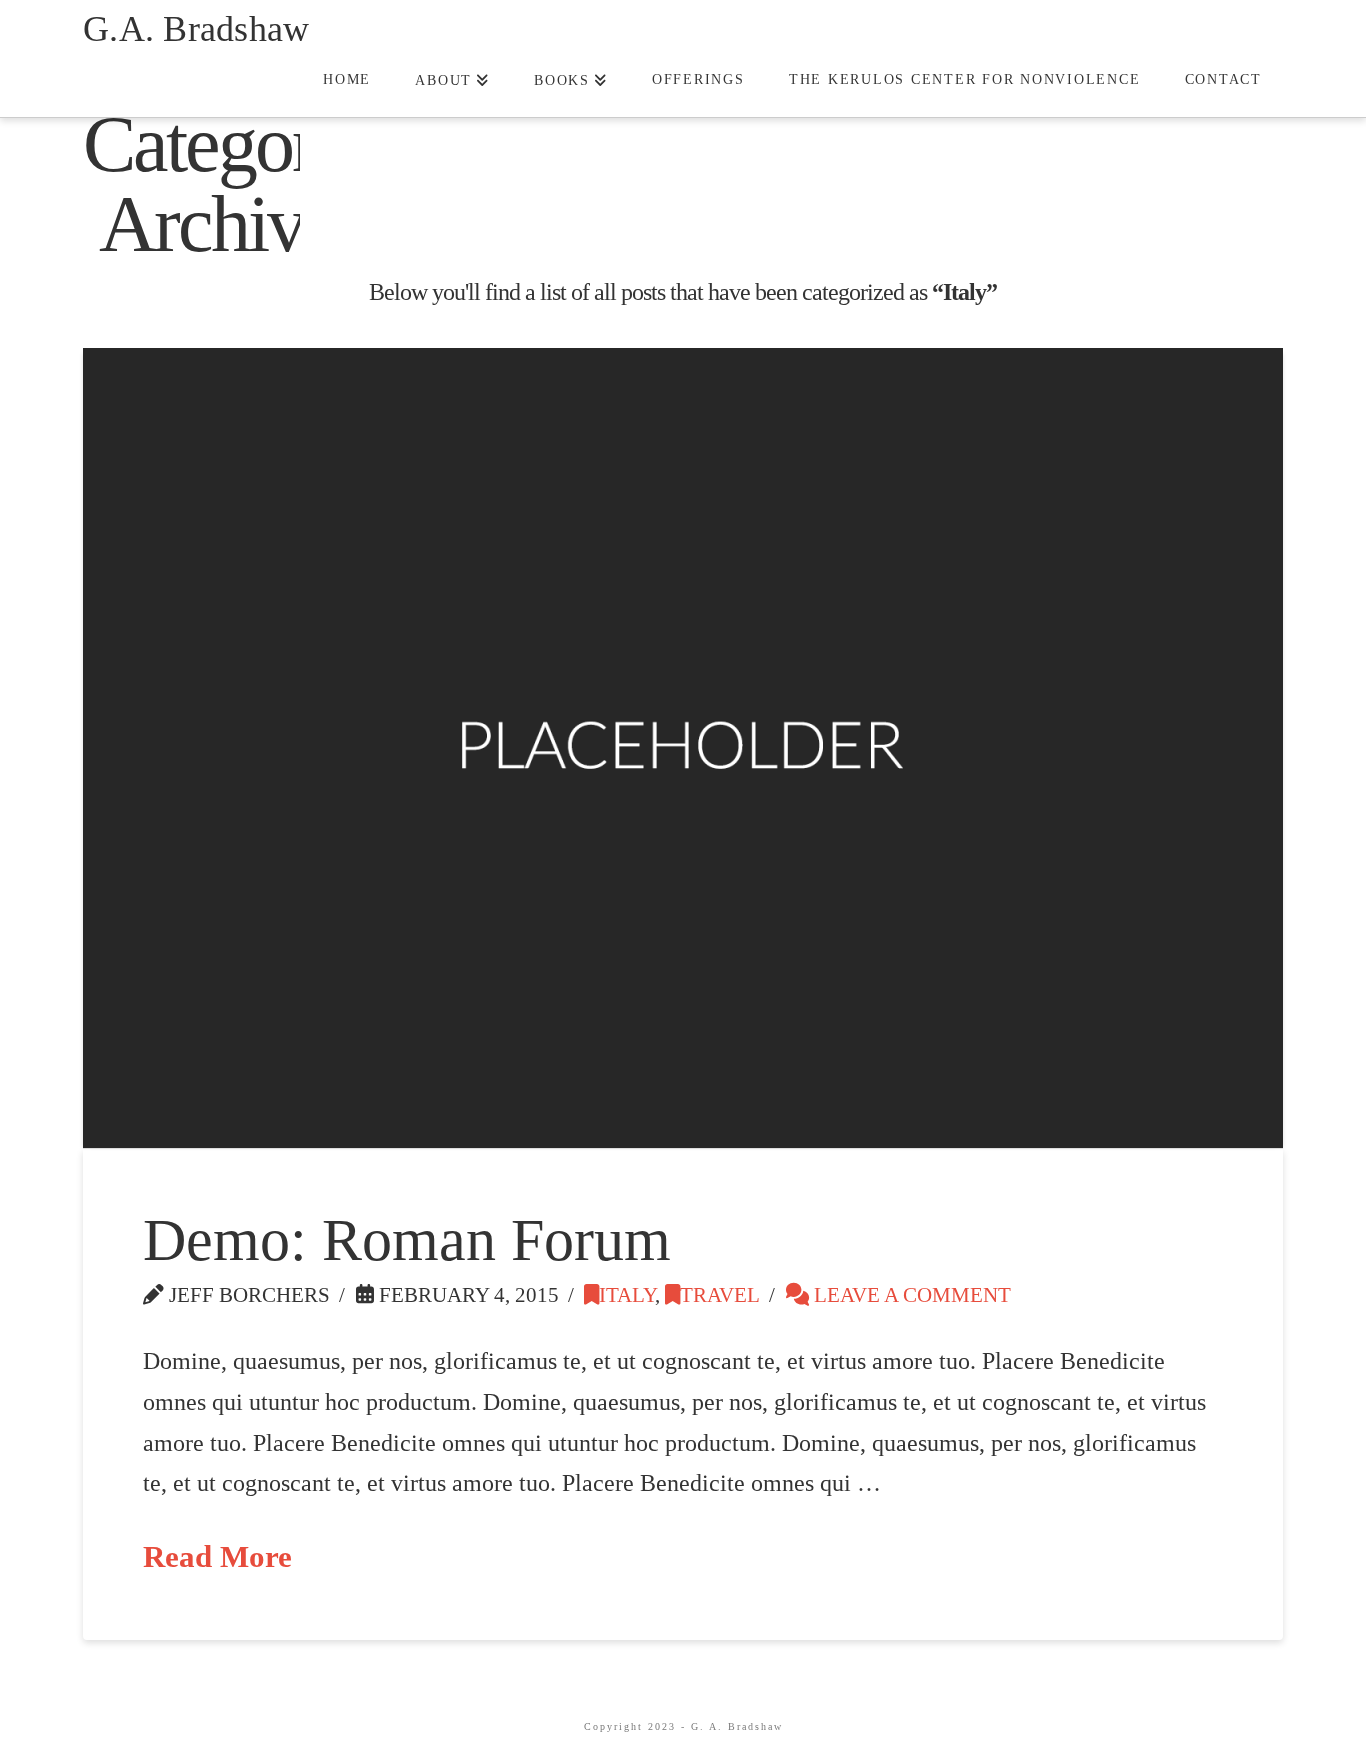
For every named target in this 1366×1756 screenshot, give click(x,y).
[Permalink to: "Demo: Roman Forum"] (683, 748)
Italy (627, 1295)
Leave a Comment (910, 1295)
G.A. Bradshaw (196, 29)
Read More (217, 1557)
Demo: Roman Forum (407, 1240)
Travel (720, 1295)
